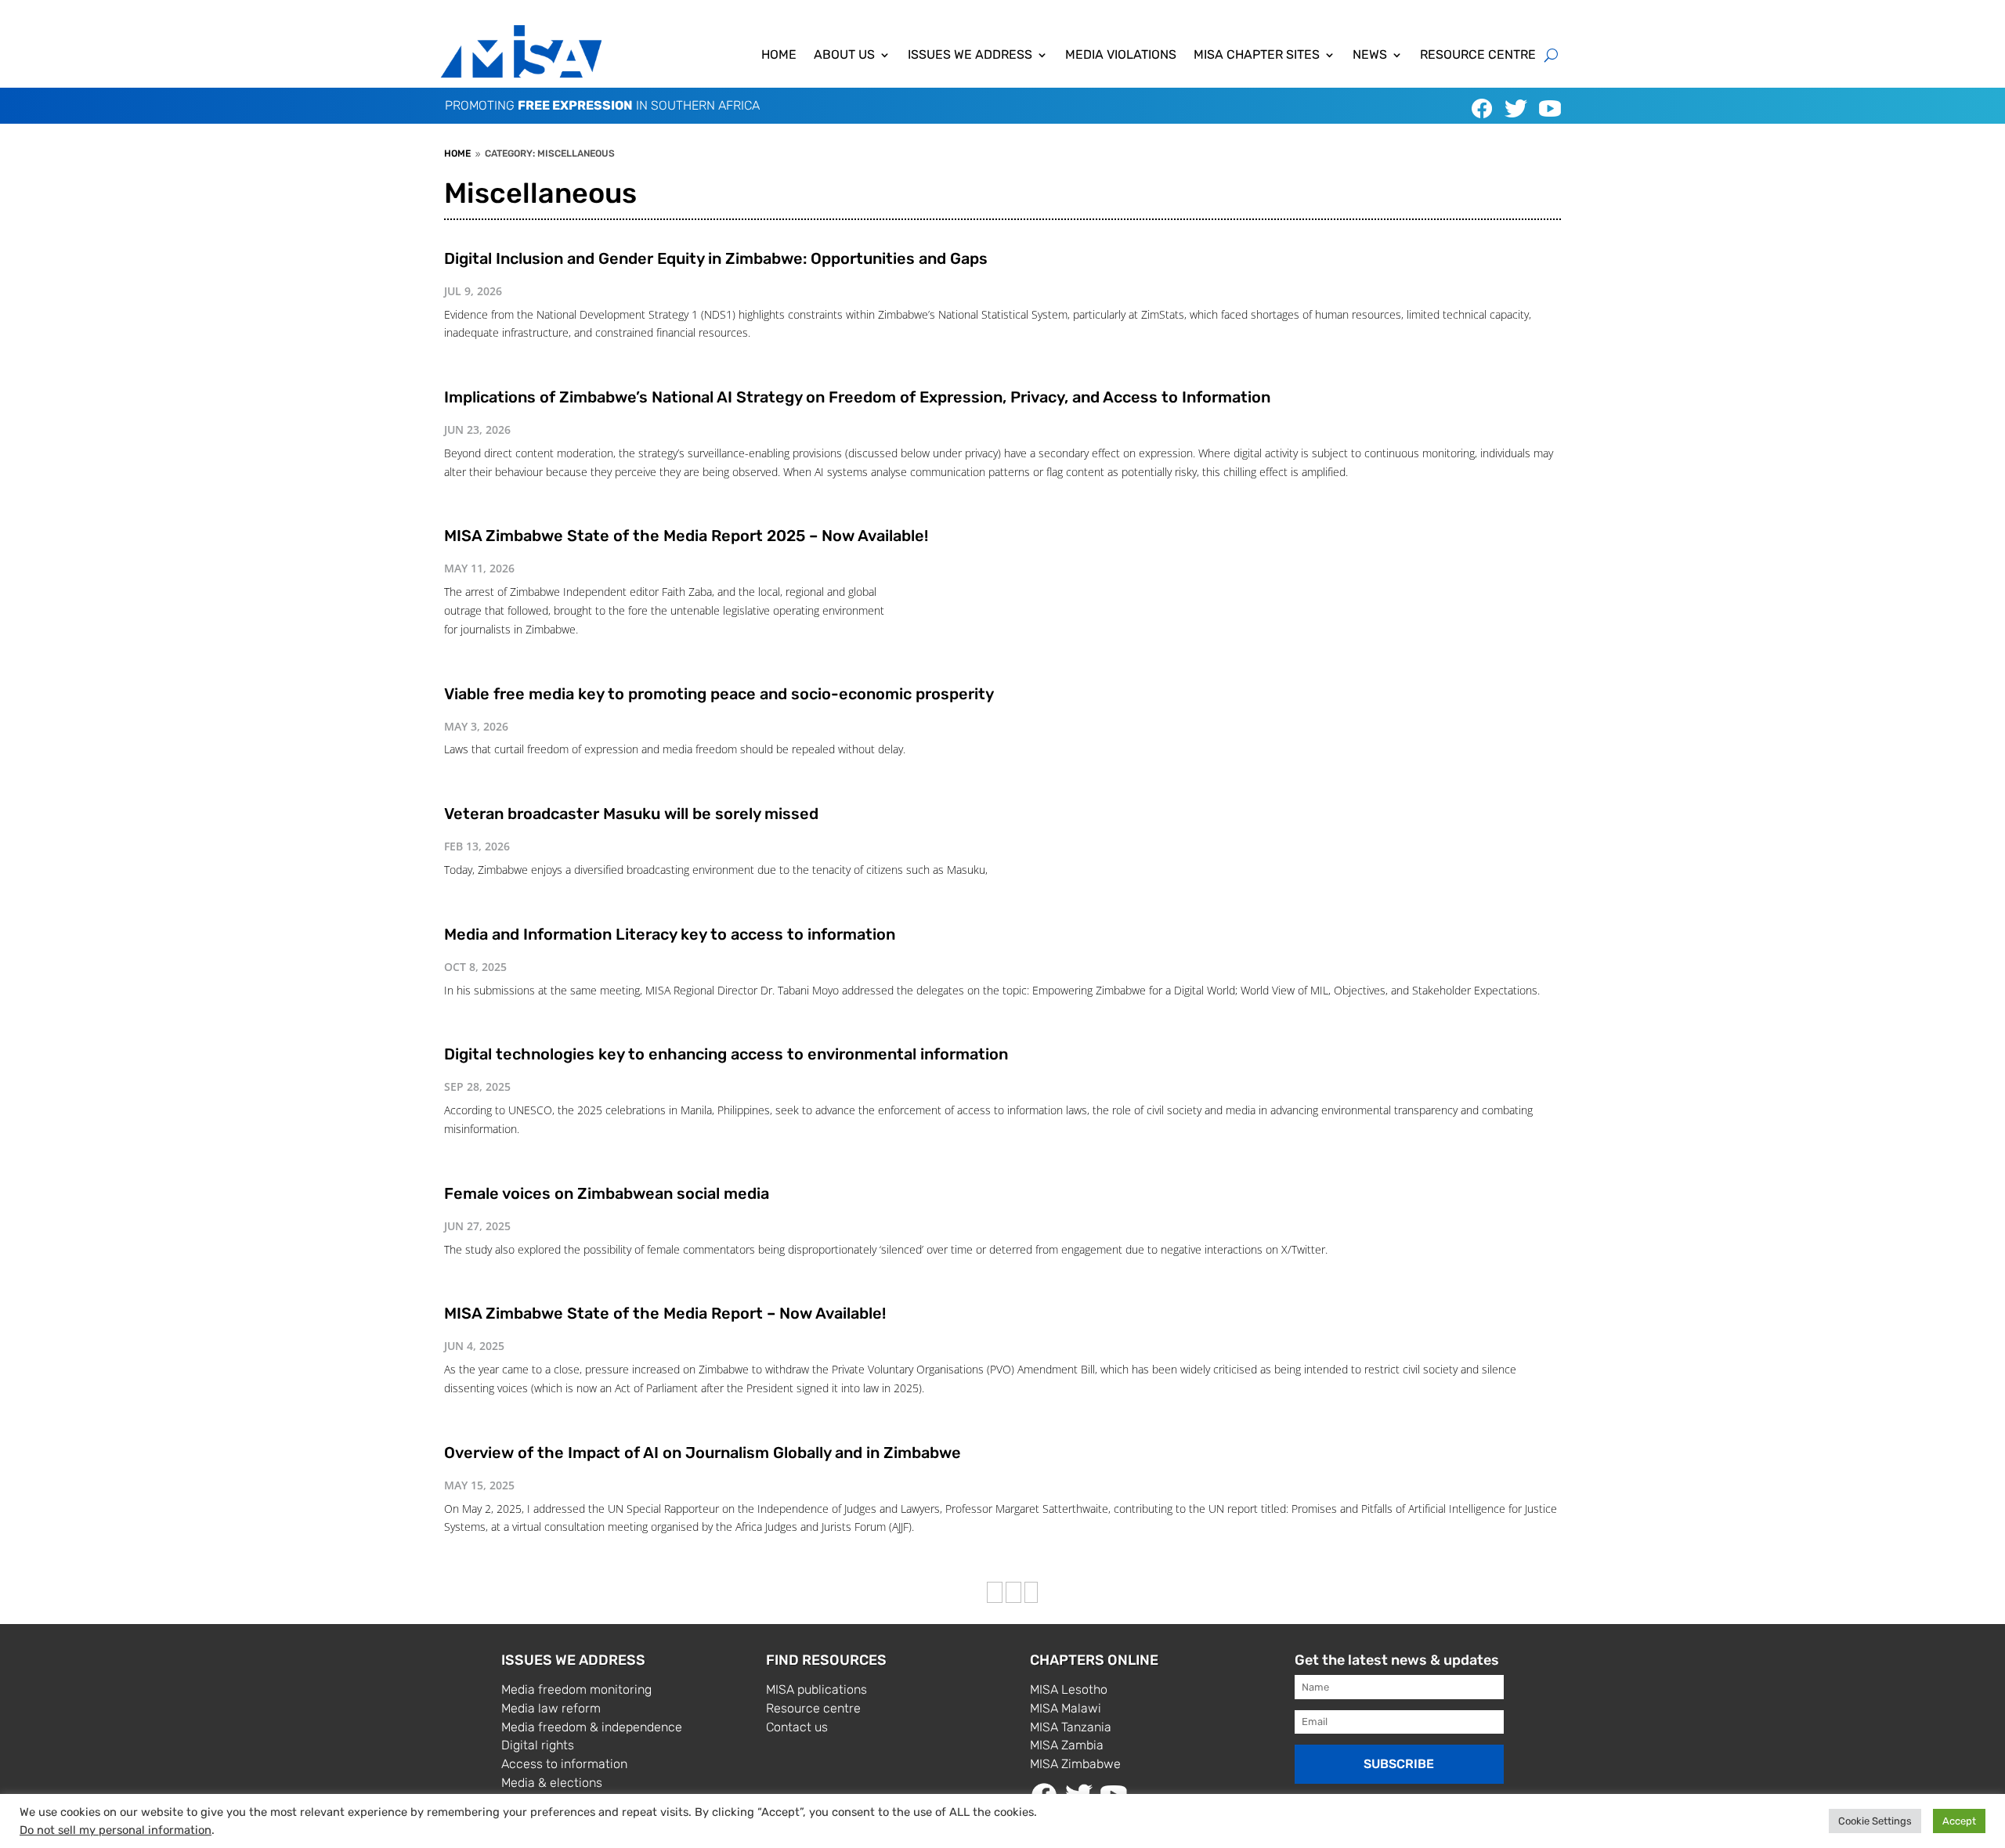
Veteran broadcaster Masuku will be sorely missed (631, 814)
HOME (779, 56)
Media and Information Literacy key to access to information (670, 934)
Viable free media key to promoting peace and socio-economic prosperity (719, 694)
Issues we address (970, 56)
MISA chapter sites (1257, 56)
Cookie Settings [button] (1875, 1821)
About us (844, 56)
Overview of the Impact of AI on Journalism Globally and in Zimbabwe (704, 1453)
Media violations (1121, 56)
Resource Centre (1478, 56)
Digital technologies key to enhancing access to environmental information (726, 1054)
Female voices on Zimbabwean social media (607, 1193)
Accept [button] (1959, 1821)
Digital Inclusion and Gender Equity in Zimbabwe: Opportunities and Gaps (716, 258)
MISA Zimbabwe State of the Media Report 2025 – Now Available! (686, 536)
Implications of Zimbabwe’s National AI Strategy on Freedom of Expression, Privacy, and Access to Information (857, 397)
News (1370, 56)
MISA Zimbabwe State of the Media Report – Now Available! (665, 1313)
